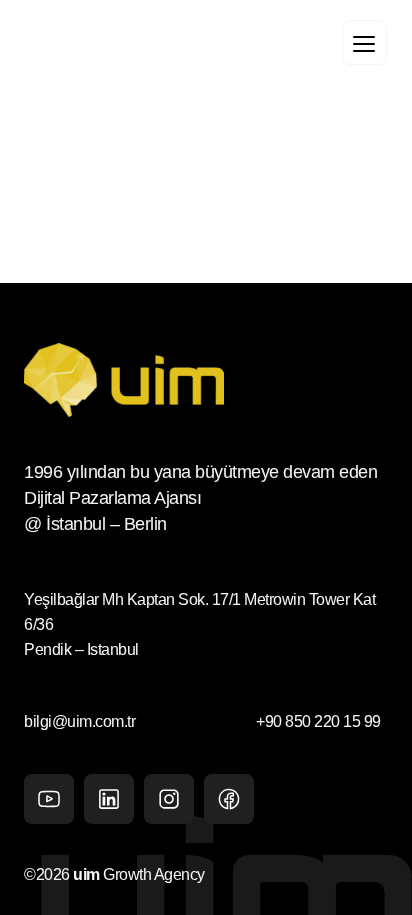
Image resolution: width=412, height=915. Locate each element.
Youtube (49, 799)
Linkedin (109, 799)
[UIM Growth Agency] (150, 45)
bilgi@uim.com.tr (79, 721)
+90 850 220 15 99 (318, 721)
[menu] (364, 42)
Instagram (169, 799)
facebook (229, 799)
